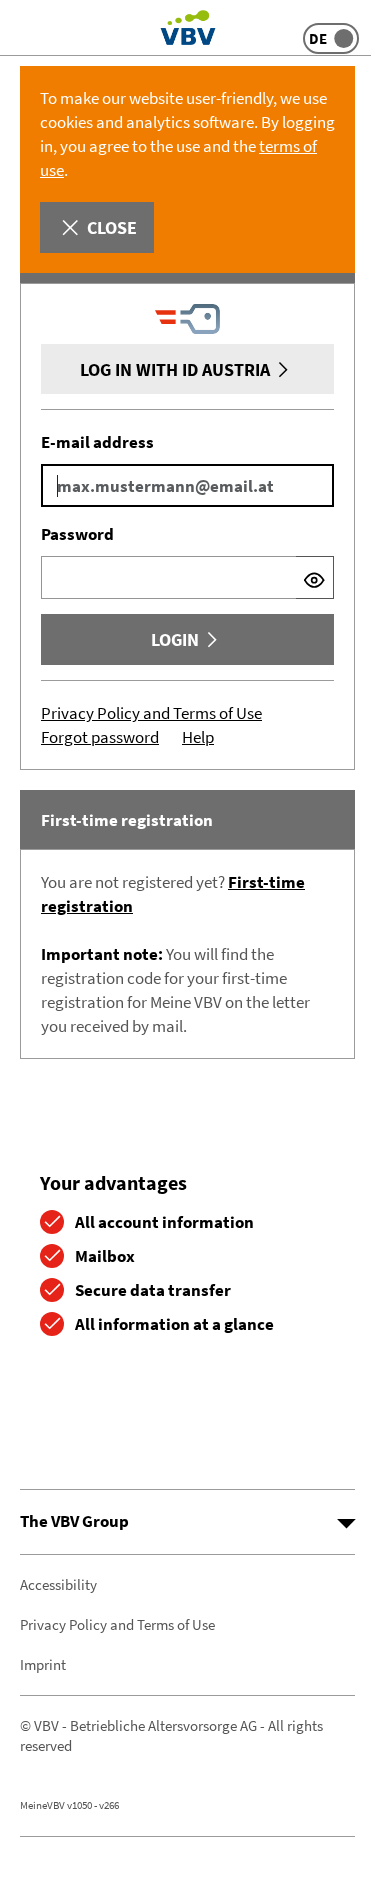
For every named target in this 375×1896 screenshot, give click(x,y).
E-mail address (97, 442)
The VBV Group (74, 1521)
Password (77, 534)
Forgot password (100, 737)
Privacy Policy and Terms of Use (151, 713)
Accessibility (58, 1584)
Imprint (43, 1664)
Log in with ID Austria (175, 369)
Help (198, 737)
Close (112, 227)
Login (175, 639)
